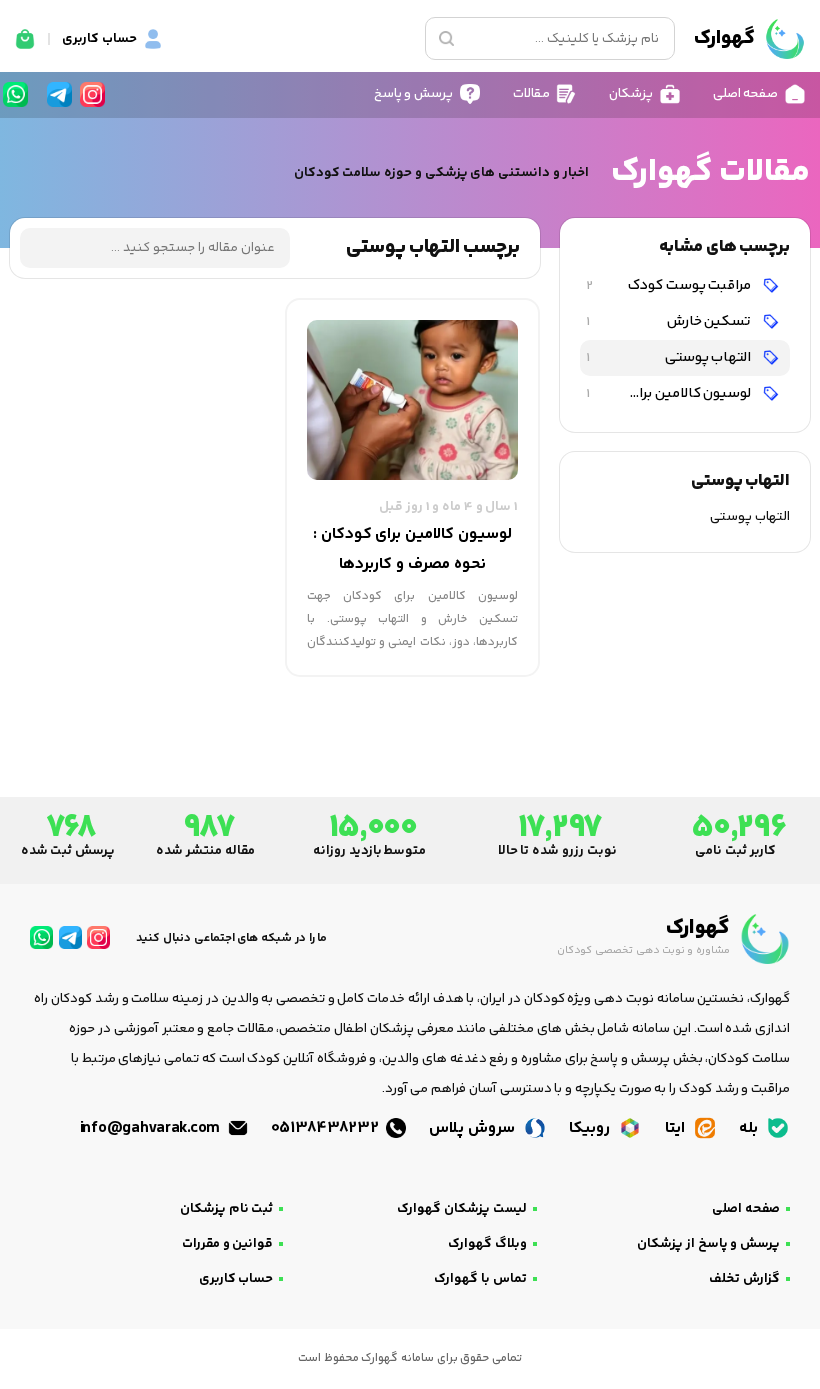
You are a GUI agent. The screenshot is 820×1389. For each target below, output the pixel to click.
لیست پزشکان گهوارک (461, 1209)
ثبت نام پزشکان (226, 1209)
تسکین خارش (670, 321)
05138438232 (327, 1128)
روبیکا (591, 1128)
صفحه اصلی (746, 1209)
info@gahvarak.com (152, 1128)
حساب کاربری (236, 1279)
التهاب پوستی (670, 357)
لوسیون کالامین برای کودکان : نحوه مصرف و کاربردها (667, 393)
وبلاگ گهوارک (487, 1244)
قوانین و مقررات (227, 1244)
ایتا (677, 1128)
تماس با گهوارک (480, 1279)
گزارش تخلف (744, 1279)
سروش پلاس (473, 1128)
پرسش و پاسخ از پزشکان (708, 1244)
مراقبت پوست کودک (670, 285)
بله (750, 1128)
